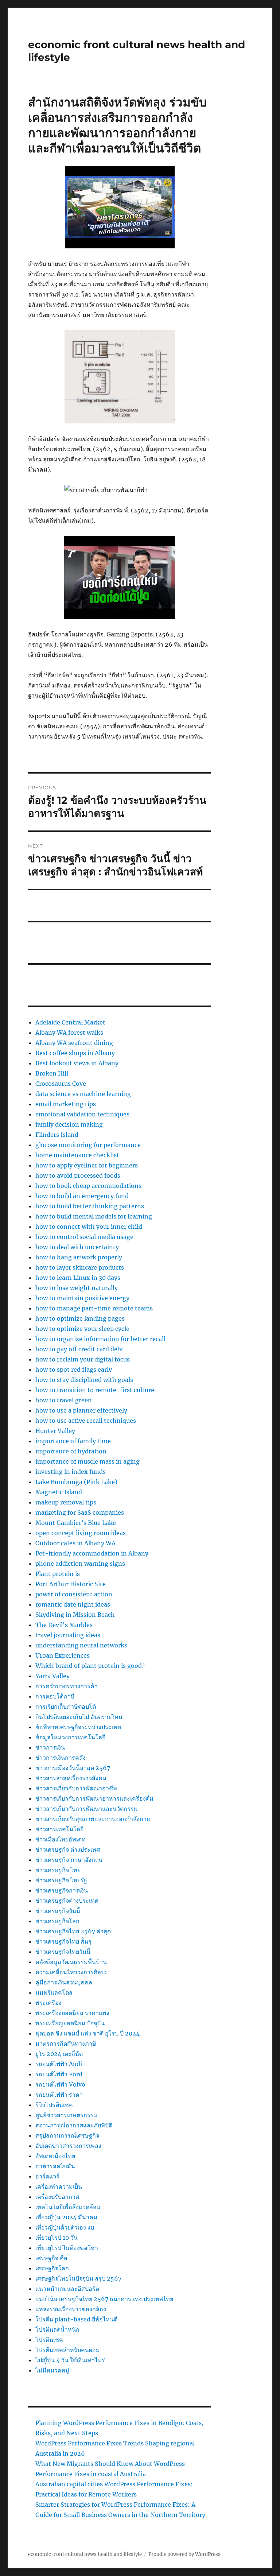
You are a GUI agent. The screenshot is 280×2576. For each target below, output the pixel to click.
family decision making (69, 1124)
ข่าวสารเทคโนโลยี (59, 1829)
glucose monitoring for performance (88, 1145)
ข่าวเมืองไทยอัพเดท (61, 1839)
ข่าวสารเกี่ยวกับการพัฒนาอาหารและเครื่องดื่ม (94, 1798)
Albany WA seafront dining (74, 1043)
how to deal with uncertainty (77, 1247)
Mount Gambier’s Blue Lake (76, 1523)
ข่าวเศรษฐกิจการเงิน (62, 1890)
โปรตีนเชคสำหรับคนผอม (68, 2350)
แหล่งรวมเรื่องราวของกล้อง (71, 2309)
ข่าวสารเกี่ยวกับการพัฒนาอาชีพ (76, 1788)
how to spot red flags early (74, 1370)
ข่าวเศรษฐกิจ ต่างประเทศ (68, 1849)
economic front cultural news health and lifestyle (85, 2554)
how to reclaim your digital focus (83, 1359)
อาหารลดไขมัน (55, 2166)
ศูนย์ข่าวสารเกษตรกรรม (67, 2115)
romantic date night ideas (73, 1604)
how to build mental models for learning (94, 1216)
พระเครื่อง (48, 2003)
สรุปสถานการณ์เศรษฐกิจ (67, 2135)
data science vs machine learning (83, 1094)
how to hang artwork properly (79, 1257)
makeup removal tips (66, 1502)
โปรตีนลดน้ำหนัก (57, 2329)
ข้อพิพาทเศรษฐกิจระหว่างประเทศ (78, 1727)
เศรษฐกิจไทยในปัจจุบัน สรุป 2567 (78, 2278)
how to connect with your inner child (89, 1227)
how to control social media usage (84, 1237)
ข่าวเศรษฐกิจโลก (57, 1921)
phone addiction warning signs (80, 1564)
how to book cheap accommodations (88, 1186)
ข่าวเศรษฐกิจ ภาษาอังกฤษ (69, 1860)
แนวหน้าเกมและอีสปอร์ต (67, 2289)
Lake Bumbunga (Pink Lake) (76, 1482)
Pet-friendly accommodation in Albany (92, 1553)
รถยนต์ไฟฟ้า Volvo (60, 2084)
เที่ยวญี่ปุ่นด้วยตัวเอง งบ (65, 2227)
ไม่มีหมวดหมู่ (52, 2370)
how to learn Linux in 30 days (78, 1278)
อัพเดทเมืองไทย (55, 2156)
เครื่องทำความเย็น (59, 2186)
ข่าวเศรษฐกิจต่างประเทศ (67, 1901)
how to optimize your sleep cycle (82, 1329)
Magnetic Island (59, 1492)
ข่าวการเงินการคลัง (61, 1758)
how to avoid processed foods (78, 1175)
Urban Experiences (63, 1655)
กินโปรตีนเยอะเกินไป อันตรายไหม (79, 1717)
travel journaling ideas (68, 1635)
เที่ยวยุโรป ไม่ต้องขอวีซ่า (67, 2248)
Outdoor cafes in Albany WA (75, 1543)
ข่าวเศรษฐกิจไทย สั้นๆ (63, 1941)
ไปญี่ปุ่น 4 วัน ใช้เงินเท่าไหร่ (70, 2360)
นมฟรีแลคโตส (54, 1992)
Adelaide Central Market (70, 1022)
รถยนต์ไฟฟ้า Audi (59, 2064)
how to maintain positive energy (82, 1298)
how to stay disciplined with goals (84, 1380)
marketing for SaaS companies (80, 1512)
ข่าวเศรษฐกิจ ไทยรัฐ (61, 1880)
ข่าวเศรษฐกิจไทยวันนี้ (63, 1952)
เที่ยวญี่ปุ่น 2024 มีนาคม (66, 2217)
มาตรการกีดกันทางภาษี (66, 2044)
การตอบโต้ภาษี (55, 1696)
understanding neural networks (81, 1645)
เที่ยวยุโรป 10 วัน (57, 2238)
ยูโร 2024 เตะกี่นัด (59, 2054)
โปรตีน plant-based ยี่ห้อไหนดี (76, 2319)
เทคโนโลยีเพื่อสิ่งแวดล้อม (68, 2207)
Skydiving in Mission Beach (75, 1615)
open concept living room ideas (81, 1533)
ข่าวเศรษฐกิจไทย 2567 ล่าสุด (73, 1931)
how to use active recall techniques (86, 1421)
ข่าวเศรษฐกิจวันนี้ (58, 1911)
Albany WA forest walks (69, 1033)
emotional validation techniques (82, 1114)
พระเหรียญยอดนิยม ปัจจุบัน (70, 2023)
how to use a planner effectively (81, 1410)
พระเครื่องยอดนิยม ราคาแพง (72, 2013)
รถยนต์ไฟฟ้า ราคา (59, 2095)
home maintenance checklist (77, 1155)
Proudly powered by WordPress (184, 2554)
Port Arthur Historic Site (71, 1584)
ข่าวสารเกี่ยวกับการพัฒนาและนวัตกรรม (87, 1809)
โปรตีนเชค (49, 2340)
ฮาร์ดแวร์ (47, 2176)
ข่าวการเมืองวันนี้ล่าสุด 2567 (73, 1768)
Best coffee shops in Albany (75, 1053)
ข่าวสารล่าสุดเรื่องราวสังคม (71, 1778)
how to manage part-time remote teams (94, 1308)
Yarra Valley (52, 1676)
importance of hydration (71, 1451)
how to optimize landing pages (80, 1318)
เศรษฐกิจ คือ (51, 2258)
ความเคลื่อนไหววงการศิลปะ (72, 1972)
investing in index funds (71, 1472)
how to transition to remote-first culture (95, 1390)
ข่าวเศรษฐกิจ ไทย (58, 1870)
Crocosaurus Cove (61, 1084)
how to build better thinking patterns (90, 1206)
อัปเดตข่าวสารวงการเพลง (68, 2146)
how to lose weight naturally (77, 1288)
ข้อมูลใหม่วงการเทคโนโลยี (70, 1737)
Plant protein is (58, 1574)
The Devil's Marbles (64, 1625)
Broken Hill (52, 1073)
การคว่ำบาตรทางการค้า (67, 1686)
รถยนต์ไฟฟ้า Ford (59, 2074)
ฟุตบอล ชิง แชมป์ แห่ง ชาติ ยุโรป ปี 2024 (87, 2033)
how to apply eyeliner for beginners (87, 1165)
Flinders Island (57, 1135)
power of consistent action (74, 1594)
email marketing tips (66, 1104)
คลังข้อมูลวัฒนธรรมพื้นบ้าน (71, 1962)
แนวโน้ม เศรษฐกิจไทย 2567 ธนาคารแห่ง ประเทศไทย (104, 2299)
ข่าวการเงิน (50, 1747)
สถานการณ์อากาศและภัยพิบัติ (74, 2125)
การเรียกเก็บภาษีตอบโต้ (66, 1707)
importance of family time (73, 1441)
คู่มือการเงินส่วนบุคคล (64, 1982)
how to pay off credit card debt (79, 1349)
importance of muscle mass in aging (87, 1461)
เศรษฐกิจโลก (52, 2268)
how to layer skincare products (80, 1267)
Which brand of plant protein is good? (90, 1666)
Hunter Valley (55, 1431)
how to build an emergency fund (82, 1196)
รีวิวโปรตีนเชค (54, 2105)
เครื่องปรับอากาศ (57, 2197)
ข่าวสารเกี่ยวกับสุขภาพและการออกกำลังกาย (93, 1819)
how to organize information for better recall (100, 1339)
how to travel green (64, 1400)
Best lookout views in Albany (77, 1063)
